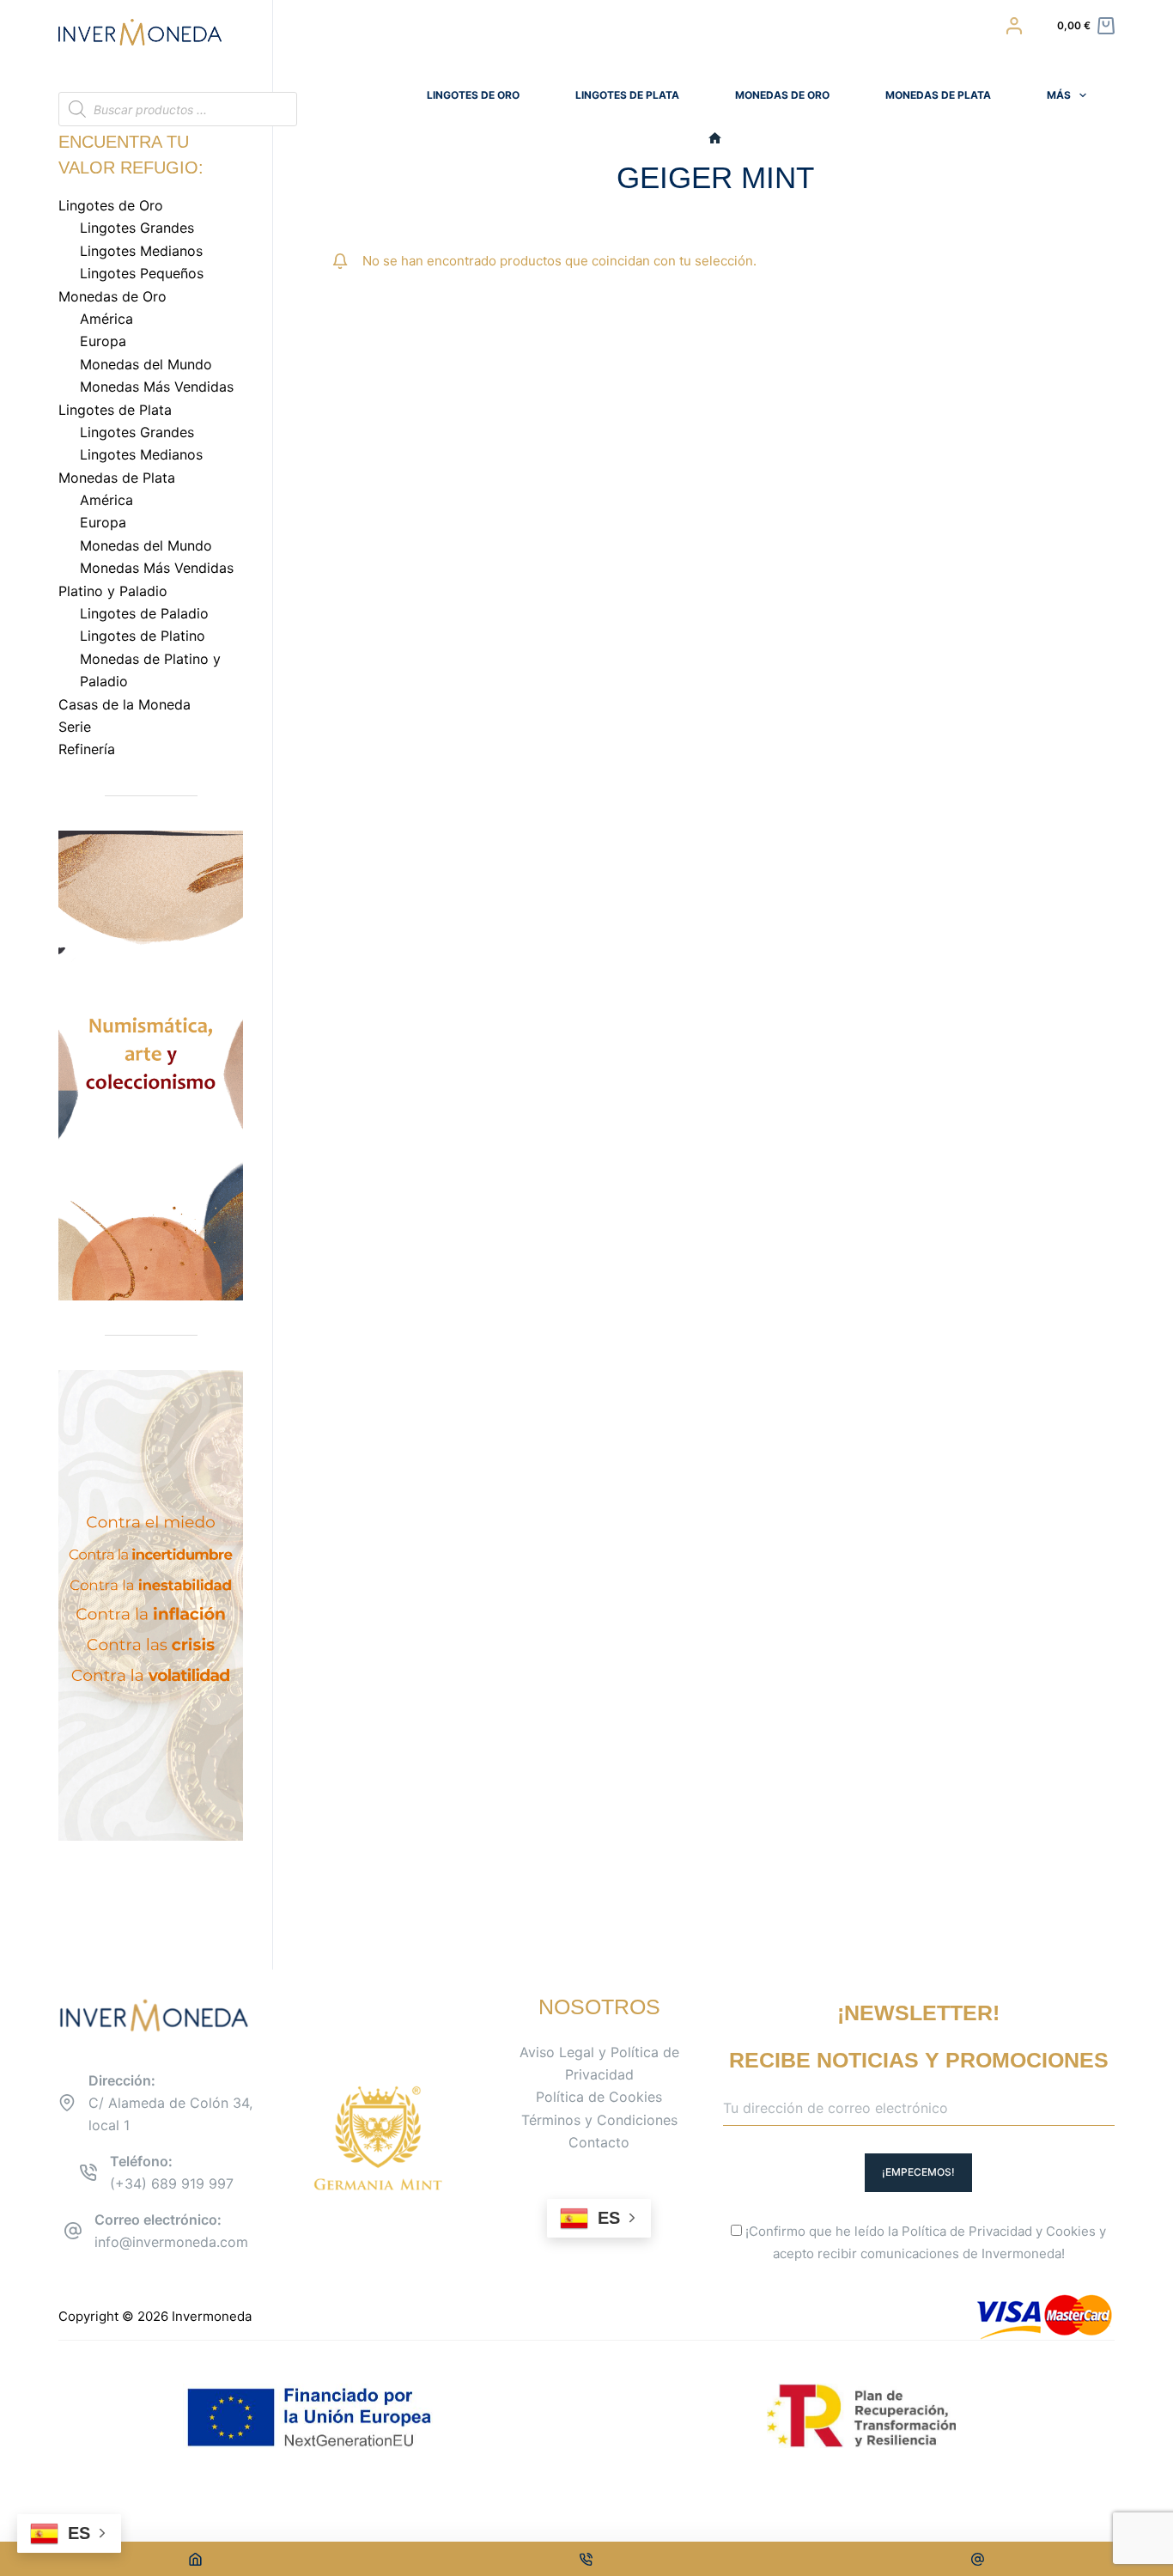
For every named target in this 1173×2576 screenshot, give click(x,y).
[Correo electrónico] (978, 2559)
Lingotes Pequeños (142, 273)
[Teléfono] (587, 2559)
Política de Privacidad (967, 2231)
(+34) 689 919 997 (172, 2183)
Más (1059, 95)
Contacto (599, 2142)
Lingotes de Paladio (144, 613)
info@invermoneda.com (171, 2242)
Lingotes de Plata (627, 95)
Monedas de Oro (782, 95)
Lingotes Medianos (141, 251)
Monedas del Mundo (146, 364)
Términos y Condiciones (599, 2120)
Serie (75, 727)
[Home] (195, 2559)
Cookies (1071, 2231)
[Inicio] (715, 139)
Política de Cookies (599, 2097)
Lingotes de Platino (143, 636)
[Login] (1014, 26)
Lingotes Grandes (137, 228)
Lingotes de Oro (473, 95)
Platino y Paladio (113, 591)
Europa (103, 341)
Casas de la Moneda (125, 704)
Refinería (87, 749)
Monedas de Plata (938, 95)
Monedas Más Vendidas (157, 387)
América (106, 319)
